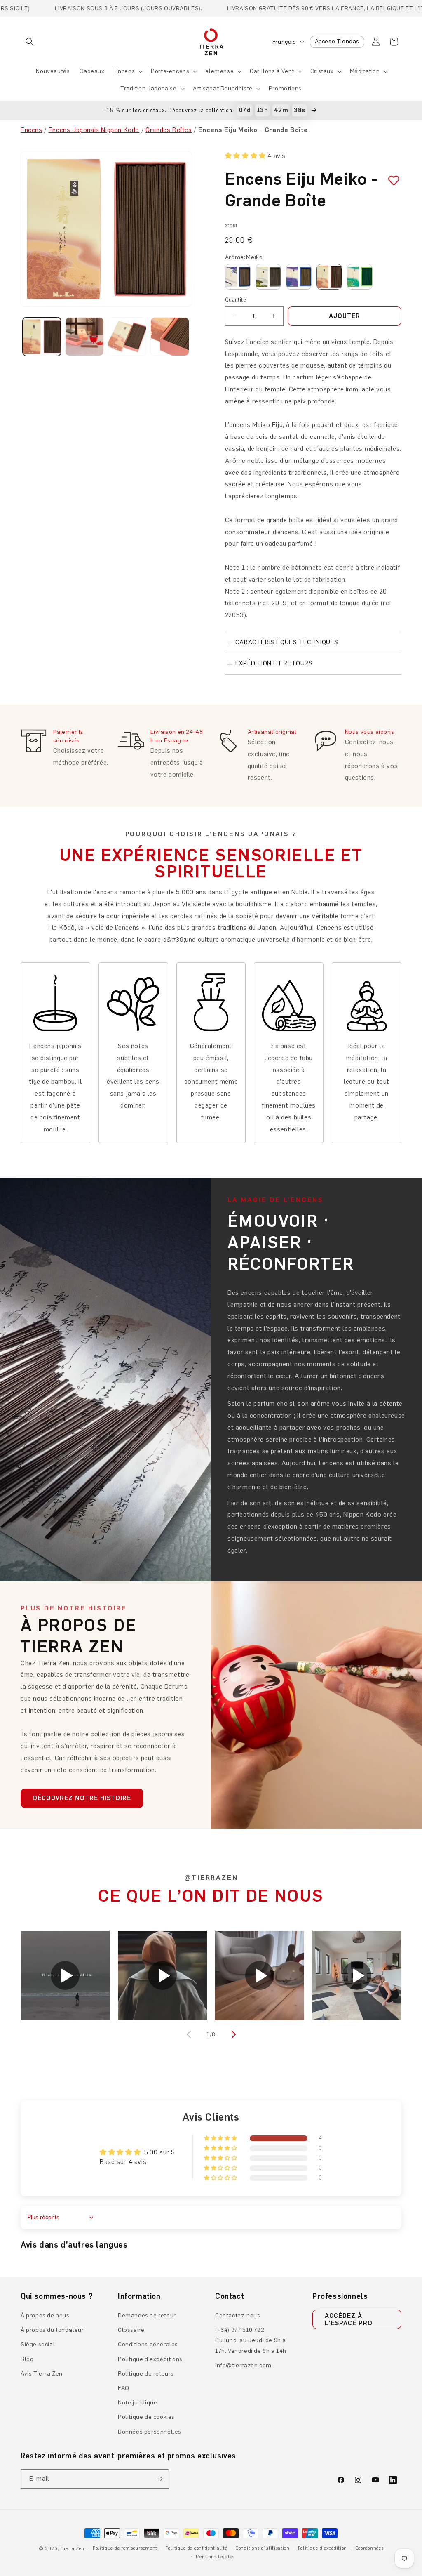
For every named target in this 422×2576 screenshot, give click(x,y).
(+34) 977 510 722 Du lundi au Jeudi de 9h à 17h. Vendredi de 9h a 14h (251, 2340)
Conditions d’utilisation (263, 2548)
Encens (125, 71)
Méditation (365, 71)
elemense (219, 71)
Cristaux (322, 71)
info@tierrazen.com (243, 2365)
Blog (27, 2359)
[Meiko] (329, 277)
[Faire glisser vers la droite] (232, 2034)
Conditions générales (148, 2344)
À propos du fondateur (52, 2330)
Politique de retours (146, 2374)
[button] (30, 42)
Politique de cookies (146, 2417)
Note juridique (137, 2403)
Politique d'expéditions (150, 2359)
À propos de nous (45, 2316)
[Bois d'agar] (238, 277)
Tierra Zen (73, 2549)
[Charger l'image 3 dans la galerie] (127, 336)
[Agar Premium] (268, 277)
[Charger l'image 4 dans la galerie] (170, 336)
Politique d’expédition (322, 2548)
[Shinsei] (299, 277)
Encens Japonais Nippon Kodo (94, 130)
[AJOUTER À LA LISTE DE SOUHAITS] (391, 180)
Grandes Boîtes (169, 130)
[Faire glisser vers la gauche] (190, 2034)
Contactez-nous (238, 2316)
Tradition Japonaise (148, 88)
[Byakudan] (360, 277)
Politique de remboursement (125, 2548)
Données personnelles (150, 2432)
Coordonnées (369, 2548)
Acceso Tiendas (337, 41)
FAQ (124, 2388)
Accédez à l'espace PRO (349, 2319)
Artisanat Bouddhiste (223, 88)
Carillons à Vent (272, 71)
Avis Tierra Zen (42, 2374)
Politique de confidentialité (197, 2548)
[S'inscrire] (159, 2479)
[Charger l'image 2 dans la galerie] (84, 336)
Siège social (38, 2344)
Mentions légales (215, 2557)
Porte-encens (170, 71)
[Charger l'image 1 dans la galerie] (42, 336)
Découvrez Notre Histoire (82, 1798)
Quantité (236, 300)
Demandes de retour (147, 2316)
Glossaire (131, 2330)
